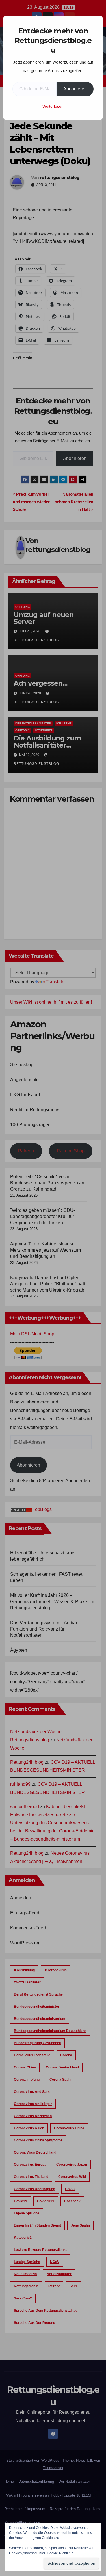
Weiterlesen (53, 106)
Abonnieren (75, 89)
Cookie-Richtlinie (60, 2553)
